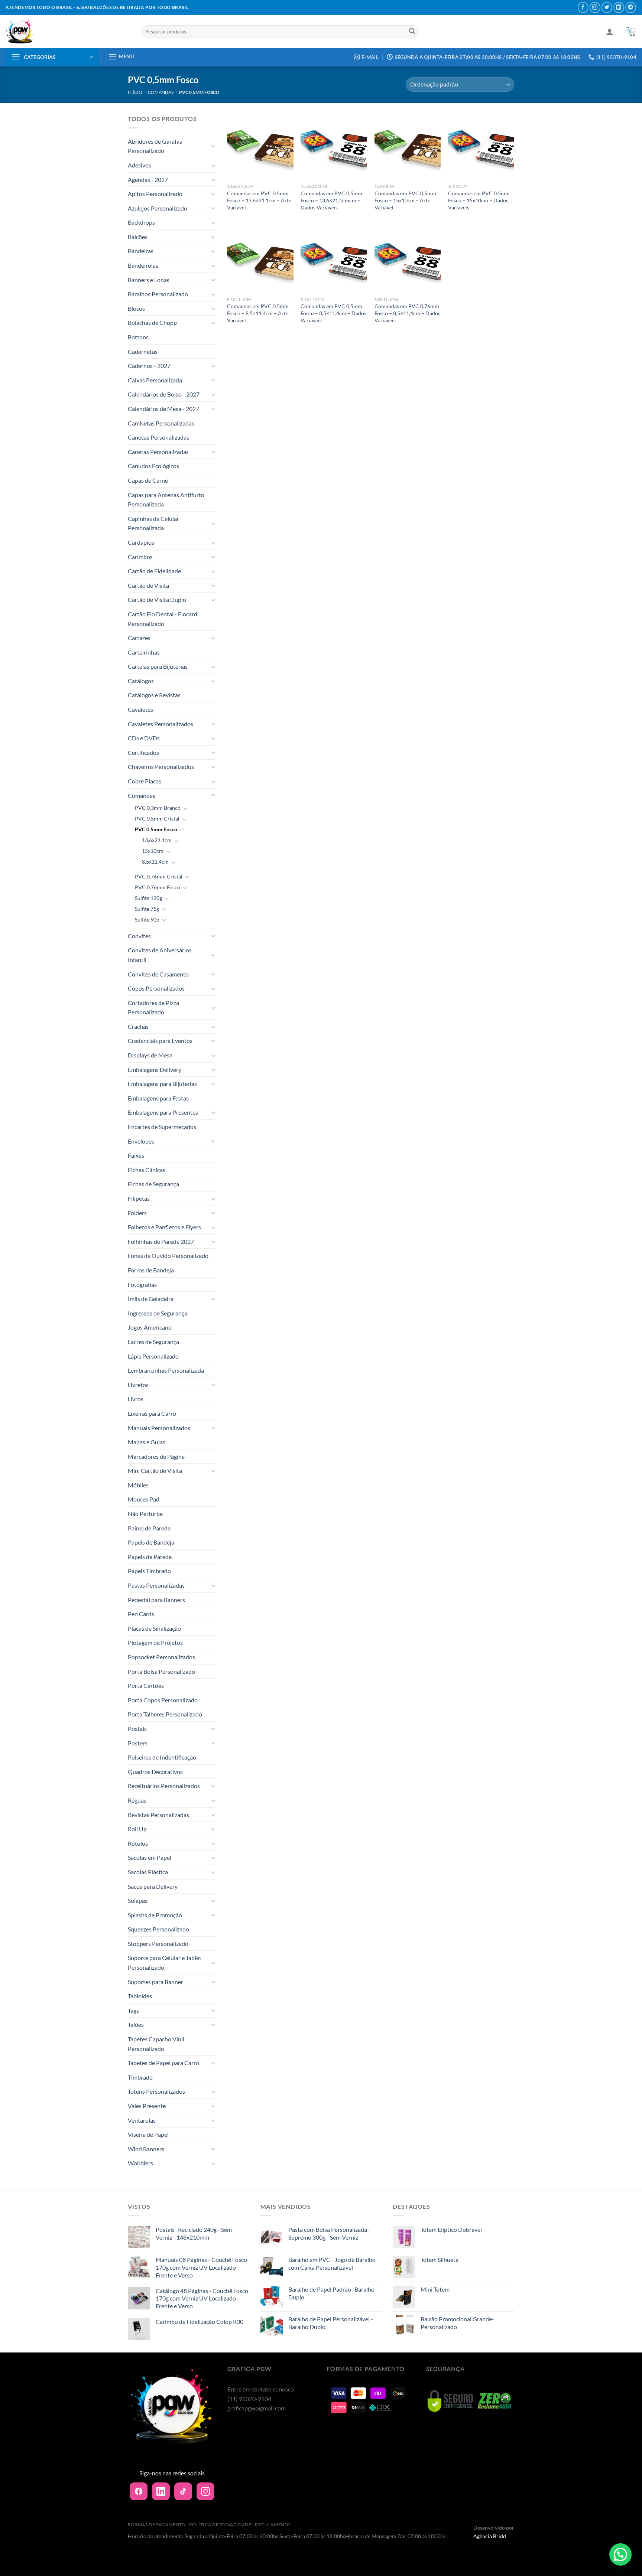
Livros (136, 1399)
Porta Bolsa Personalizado (161, 1671)
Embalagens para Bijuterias (162, 1084)
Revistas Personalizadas (158, 1815)
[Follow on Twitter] (607, 7)
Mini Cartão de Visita (155, 1470)
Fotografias (142, 1284)
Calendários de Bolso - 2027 (164, 394)
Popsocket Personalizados (161, 1657)
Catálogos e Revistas (154, 695)
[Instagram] (205, 2491)
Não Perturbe (145, 1514)
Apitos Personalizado (155, 194)
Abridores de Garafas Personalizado (155, 146)
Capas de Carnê (148, 480)
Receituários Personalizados (164, 1786)
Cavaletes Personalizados (160, 724)
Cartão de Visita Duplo (157, 599)
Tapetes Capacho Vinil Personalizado (156, 2044)
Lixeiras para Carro (152, 1413)
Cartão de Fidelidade (154, 571)
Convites (139, 936)
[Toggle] (213, 146)
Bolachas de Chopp (152, 322)
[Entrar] (610, 32)
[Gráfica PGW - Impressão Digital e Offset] (68, 31)
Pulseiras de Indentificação (162, 1757)
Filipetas (139, 1198)
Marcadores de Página (156, 1456)
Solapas (138, 1900)
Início (135, 92)
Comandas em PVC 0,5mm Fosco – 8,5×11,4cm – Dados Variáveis (333, 313)
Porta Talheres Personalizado (165, 1714)
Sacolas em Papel (150, 1857)
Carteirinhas (144, 652)
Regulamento (273, 2525)
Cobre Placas (145, 781)
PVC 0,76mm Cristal (159, 876)
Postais (137, 1729)
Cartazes (139, 638)
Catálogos (141, 681)
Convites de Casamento (158, 974)
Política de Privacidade (220, 2525)
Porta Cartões (146, 1685)
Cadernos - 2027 (149, 366)
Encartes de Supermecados (162, 1127)
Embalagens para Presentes (163, 1112)
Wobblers (140, 2163)
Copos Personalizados (156, 988)
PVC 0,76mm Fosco (158, 887)
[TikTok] (183, 2491)
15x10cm (153, 851)
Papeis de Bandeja (151, 1542)
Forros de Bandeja (151, 1270)
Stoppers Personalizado (158, 1944)
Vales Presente (147, 2106)
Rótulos (138, 1843)
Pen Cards (141, 1614)
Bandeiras (141, 251)
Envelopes (141, 1141)
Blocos (136, 308)
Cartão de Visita (148, 585)
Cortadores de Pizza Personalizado (153, 1007)
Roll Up (137, 1829)
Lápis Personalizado (153, 1356)
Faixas (136, 1155)
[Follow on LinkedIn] (619, 7)
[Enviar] (412, 32)
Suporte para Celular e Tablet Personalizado (165, 1962)
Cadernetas (143, 351)
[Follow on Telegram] (631, 7)
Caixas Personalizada (155, 380)
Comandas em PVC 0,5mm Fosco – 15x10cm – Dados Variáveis (479, 200)
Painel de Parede (149, 1528)
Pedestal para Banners (156, 1600)
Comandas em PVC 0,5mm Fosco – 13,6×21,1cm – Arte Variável (259, 200)
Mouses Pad (144, 1499)
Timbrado (140, 2077)
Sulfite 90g (147, 919)
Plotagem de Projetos (155, 1642)
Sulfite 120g (148, 898)
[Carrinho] (630, 32)
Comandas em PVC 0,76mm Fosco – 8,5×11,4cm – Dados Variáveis (407, 313)
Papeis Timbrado (149, 1571)
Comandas (161, 92)
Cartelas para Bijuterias (158, 666)
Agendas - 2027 (148, 180)
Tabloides (140, 1996)
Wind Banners (146, 2149)
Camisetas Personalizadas (161, 423)
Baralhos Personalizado (158, 294)
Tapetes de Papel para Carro (163, 2063)
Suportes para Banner (155, 1982)
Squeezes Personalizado (158, 1929)
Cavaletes (140, 709)
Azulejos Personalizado (158, 208)
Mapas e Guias (147, 1442)
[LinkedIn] (161, 2491)
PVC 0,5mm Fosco (156, 829)
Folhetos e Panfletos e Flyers (164, 1227)
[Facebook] (139, 2491)
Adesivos (140, 165)
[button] (620, 2554)
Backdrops (141, 222)
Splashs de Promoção (155, 1915)
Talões (136, 2024)
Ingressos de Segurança (158, 1313)
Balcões (138, 237)
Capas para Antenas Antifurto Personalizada (166, 500)
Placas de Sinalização (154, 1628)
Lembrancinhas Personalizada (166, 1370)
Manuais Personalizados (159, 1428)
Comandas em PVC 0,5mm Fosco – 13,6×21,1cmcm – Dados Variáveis (331, 200)
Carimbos (140, 557)
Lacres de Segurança (153, 1342)
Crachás (138, 1026)
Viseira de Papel (148, 2134)
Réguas (137, 1800)
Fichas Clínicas (147, 1170)
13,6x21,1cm (157, 840)
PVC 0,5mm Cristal (157, 819)
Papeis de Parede (150, 1557)
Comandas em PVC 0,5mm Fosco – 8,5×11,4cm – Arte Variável (258, 313)
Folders (137, 1213)
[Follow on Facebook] (583, 7)
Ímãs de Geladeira (151, 1299)
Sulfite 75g (147, 909)
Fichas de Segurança (153, 1184)
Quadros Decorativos (155, 1772)
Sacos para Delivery (153, 1886)
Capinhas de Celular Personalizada (153, 523)
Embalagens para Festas (158, 1098)
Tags (133, 2010)
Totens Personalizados (156, 2091)
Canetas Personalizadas (158, 452)
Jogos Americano (150, 1327)
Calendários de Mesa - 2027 (163, 409)
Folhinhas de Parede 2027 (161, 1241)
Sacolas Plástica (148, 1872)
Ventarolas (142, 2120)
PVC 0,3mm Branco (158, 808)
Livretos (138, 1385)
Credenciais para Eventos (160, 1041)
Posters (138, 1743)
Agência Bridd (490, 2536)
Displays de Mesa (150, 1055)
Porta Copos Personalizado (163, 1700)
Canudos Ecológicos (153, 466)
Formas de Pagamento (157, 2525)
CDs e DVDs (144, 738)
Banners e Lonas (149, 280)
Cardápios (141, 542)
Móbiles (138, 1485)
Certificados (143, 752)
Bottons (138, 337)
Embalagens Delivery (155, 1069)
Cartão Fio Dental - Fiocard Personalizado (163, 619)
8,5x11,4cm (155, 862)
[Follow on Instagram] (595, 7)
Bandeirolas (143, 265)
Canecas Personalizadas (158, 437)
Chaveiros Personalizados (161, 767)
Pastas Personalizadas (156, 1585)
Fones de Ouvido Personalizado (168, 1256)
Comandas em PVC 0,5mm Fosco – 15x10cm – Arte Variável (405, 200)
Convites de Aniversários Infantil (160, 955)
